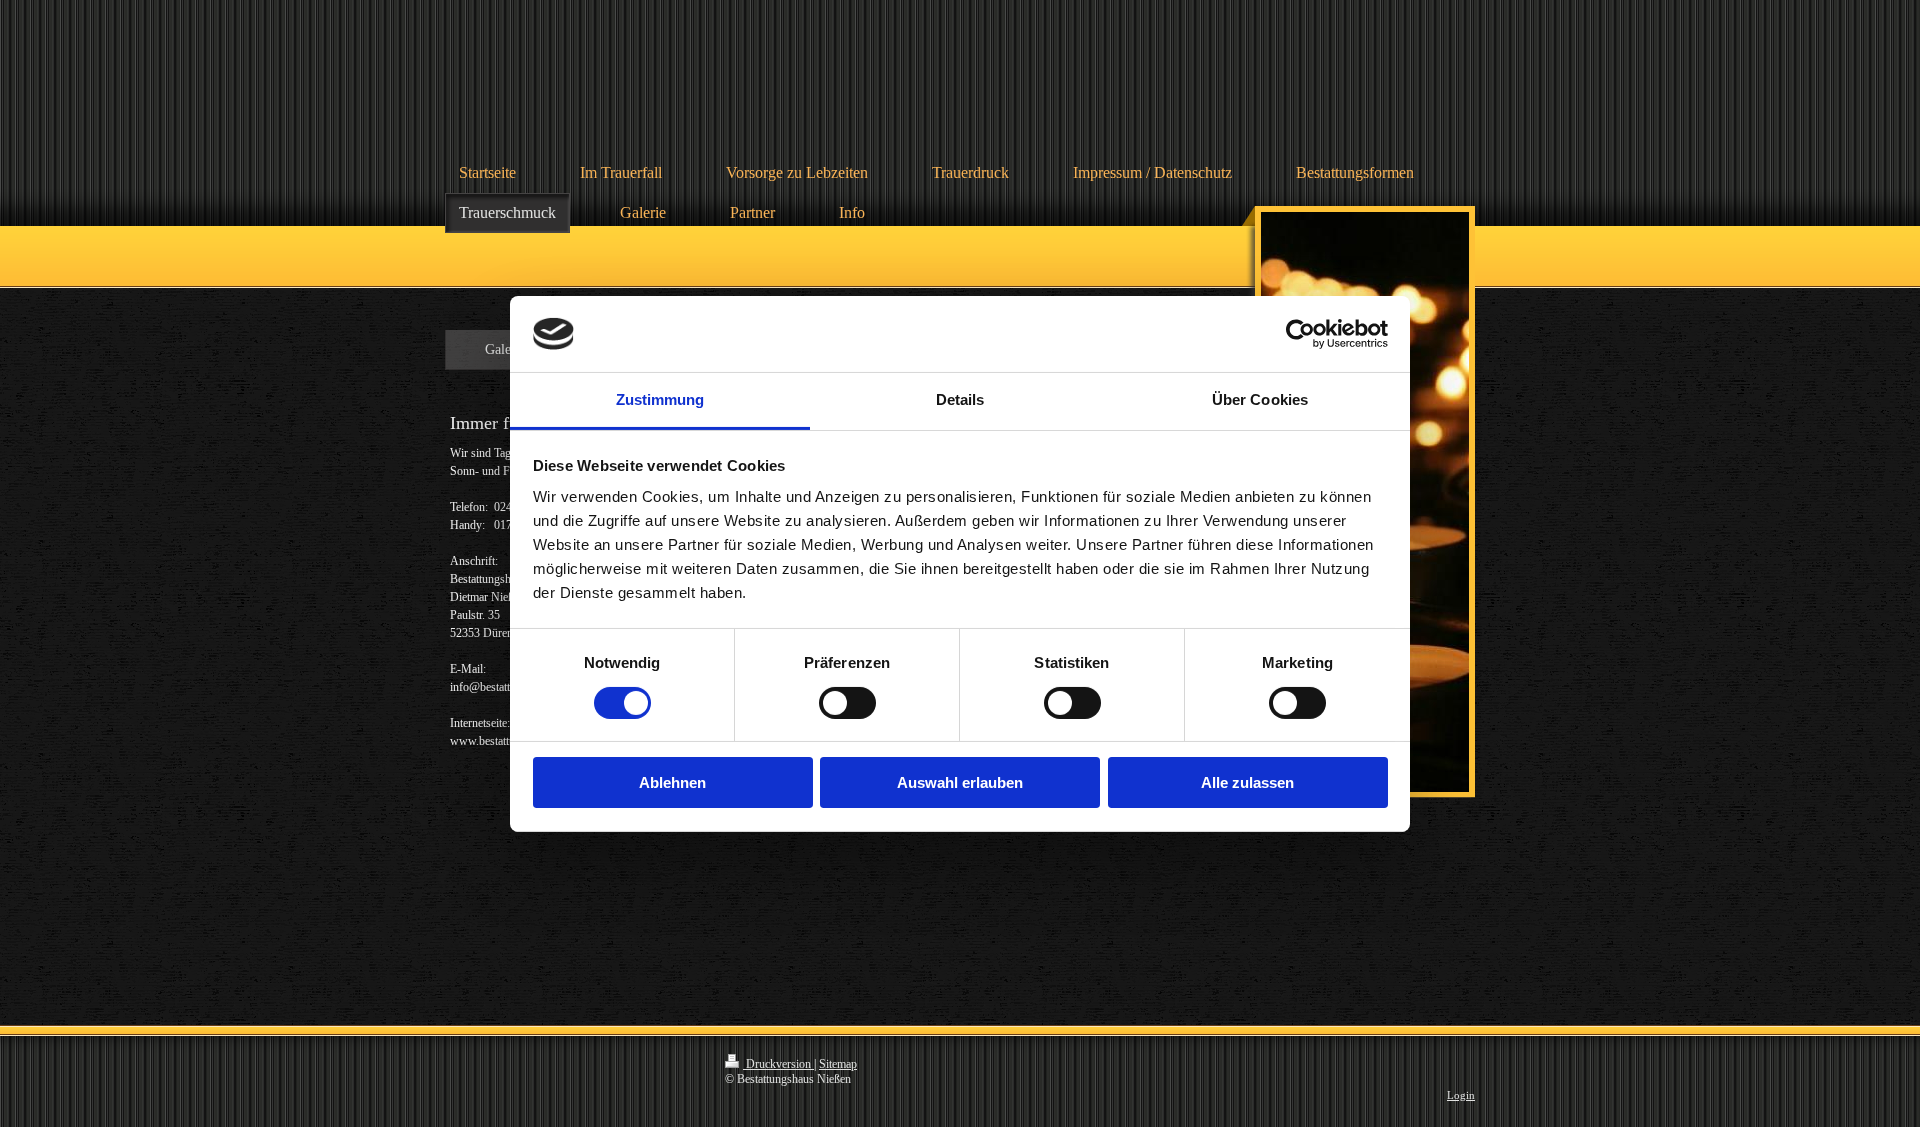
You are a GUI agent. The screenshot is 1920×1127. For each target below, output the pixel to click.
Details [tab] (960, 399)
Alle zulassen (1247, 782)
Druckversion (778, 1064)
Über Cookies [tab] (1260, 399)
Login (1461, 1095)
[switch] (847, 703)
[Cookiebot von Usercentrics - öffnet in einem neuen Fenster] (1300, 334)
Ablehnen (672, 782)
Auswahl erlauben (960, 782)
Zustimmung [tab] (660, 399)
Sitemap (838, 1064)
